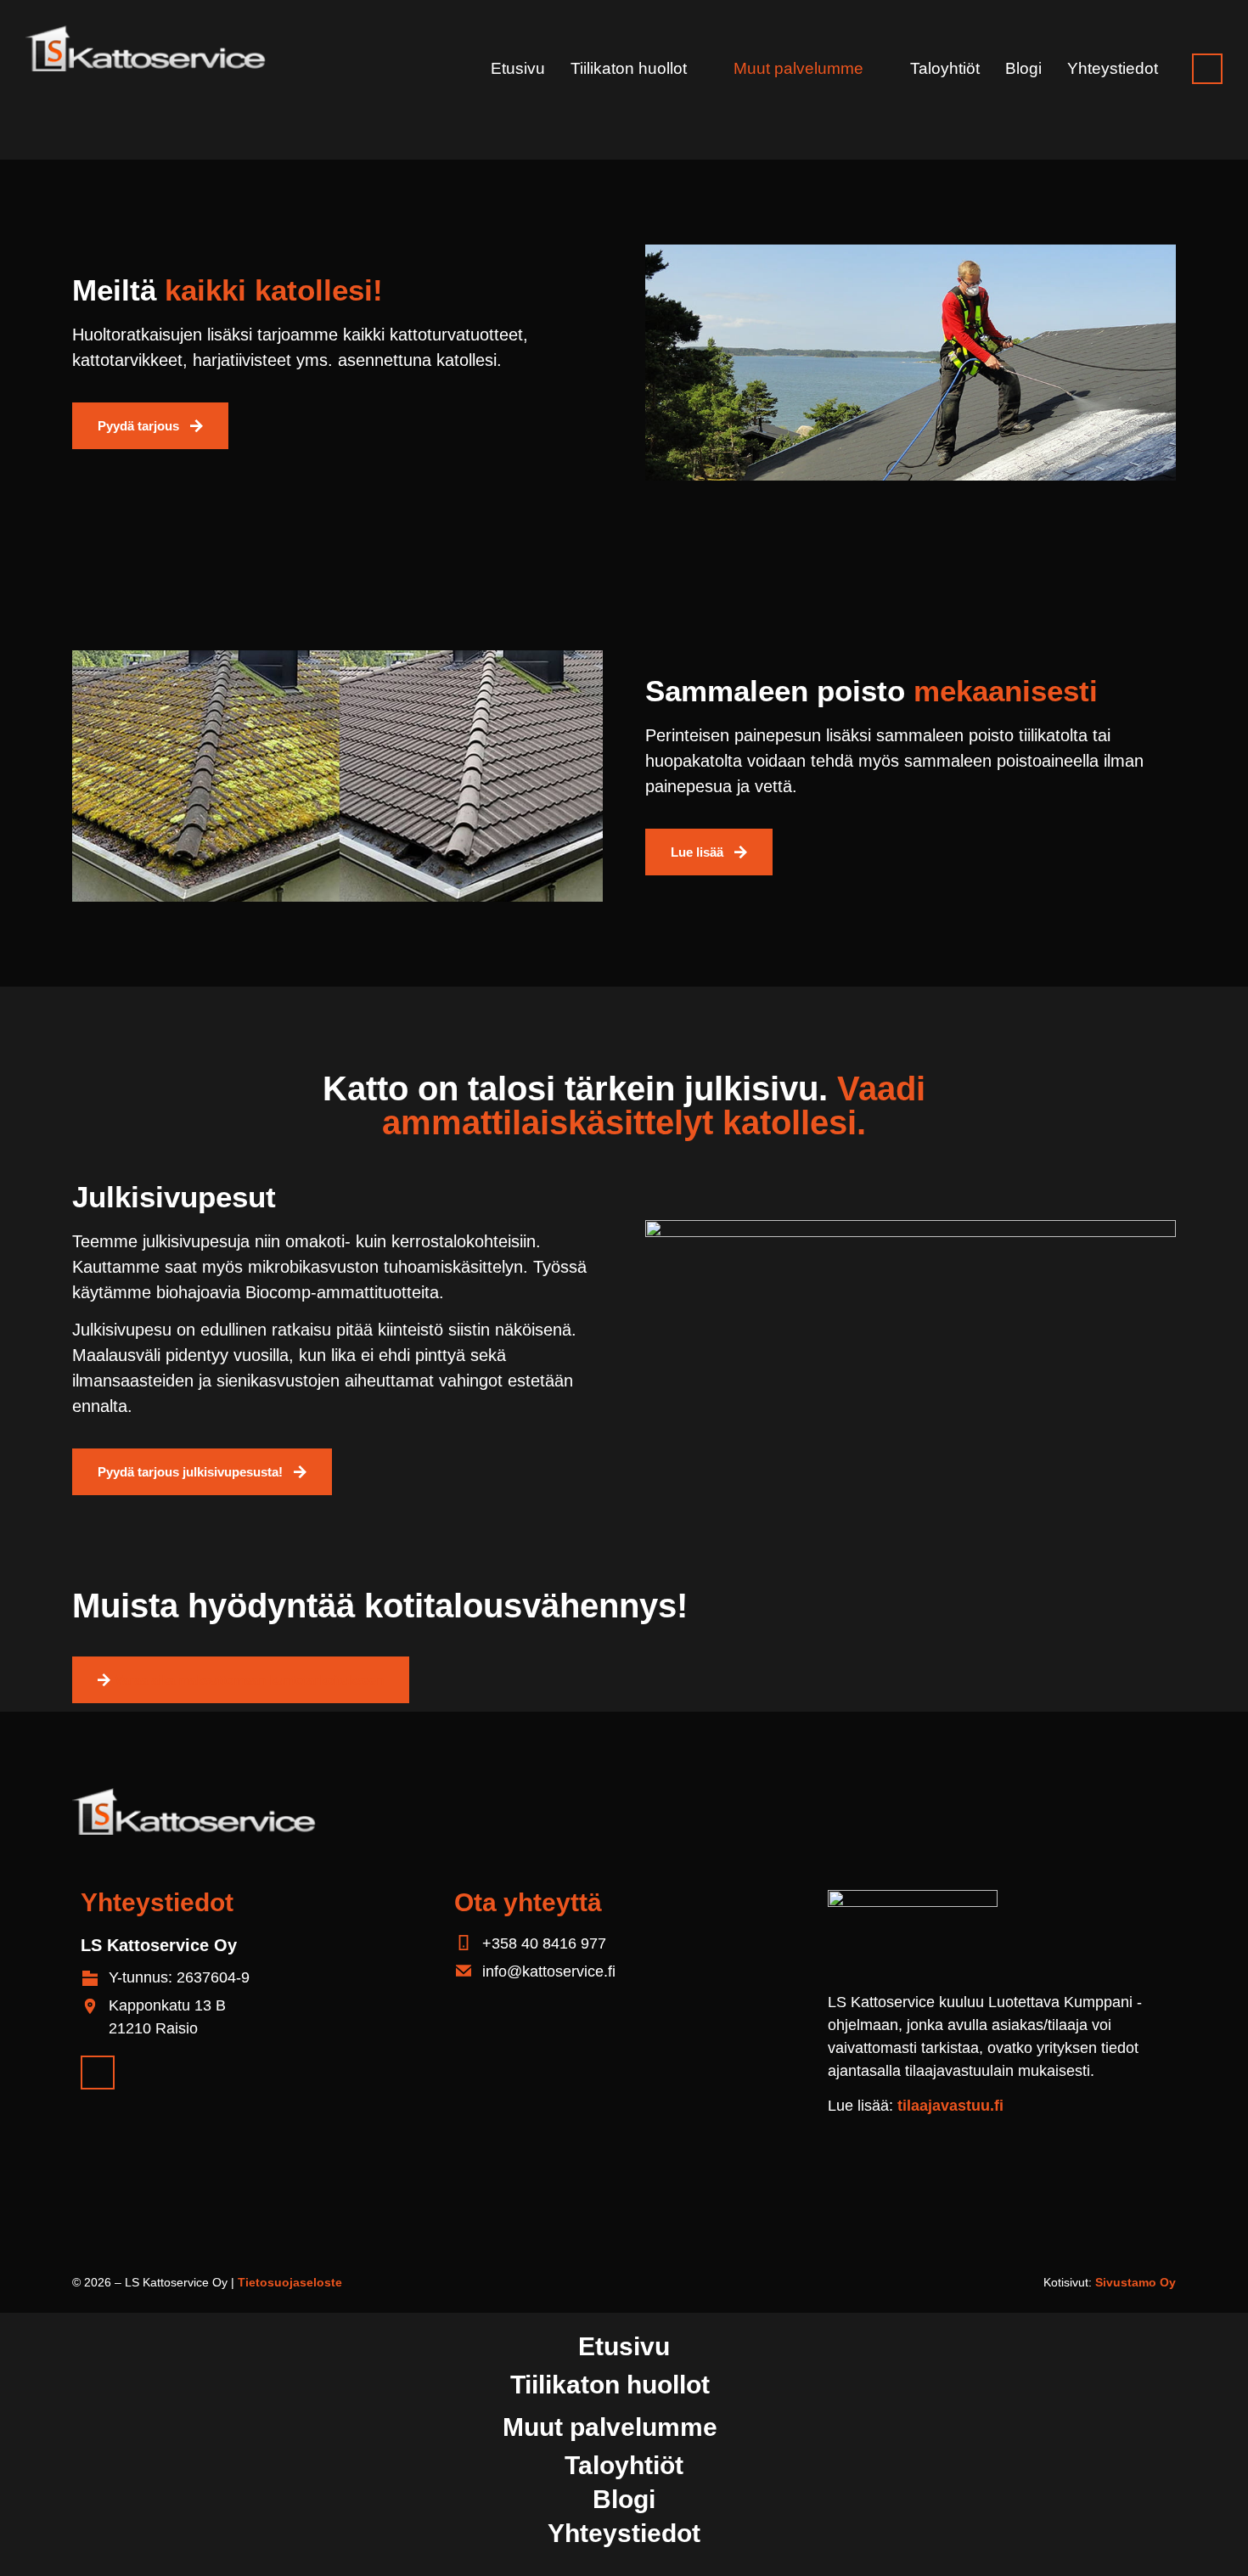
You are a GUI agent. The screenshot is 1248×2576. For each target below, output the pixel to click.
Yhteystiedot (1113, 69)
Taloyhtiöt (945, 69)
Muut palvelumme (798, 69)
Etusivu (518, 69)
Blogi (1023, 69)
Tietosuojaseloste (290, 2282)
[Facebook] (1207, 69)
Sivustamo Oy (1136, 2282)
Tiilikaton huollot (629, 69)
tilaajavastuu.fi (950, 2106)
